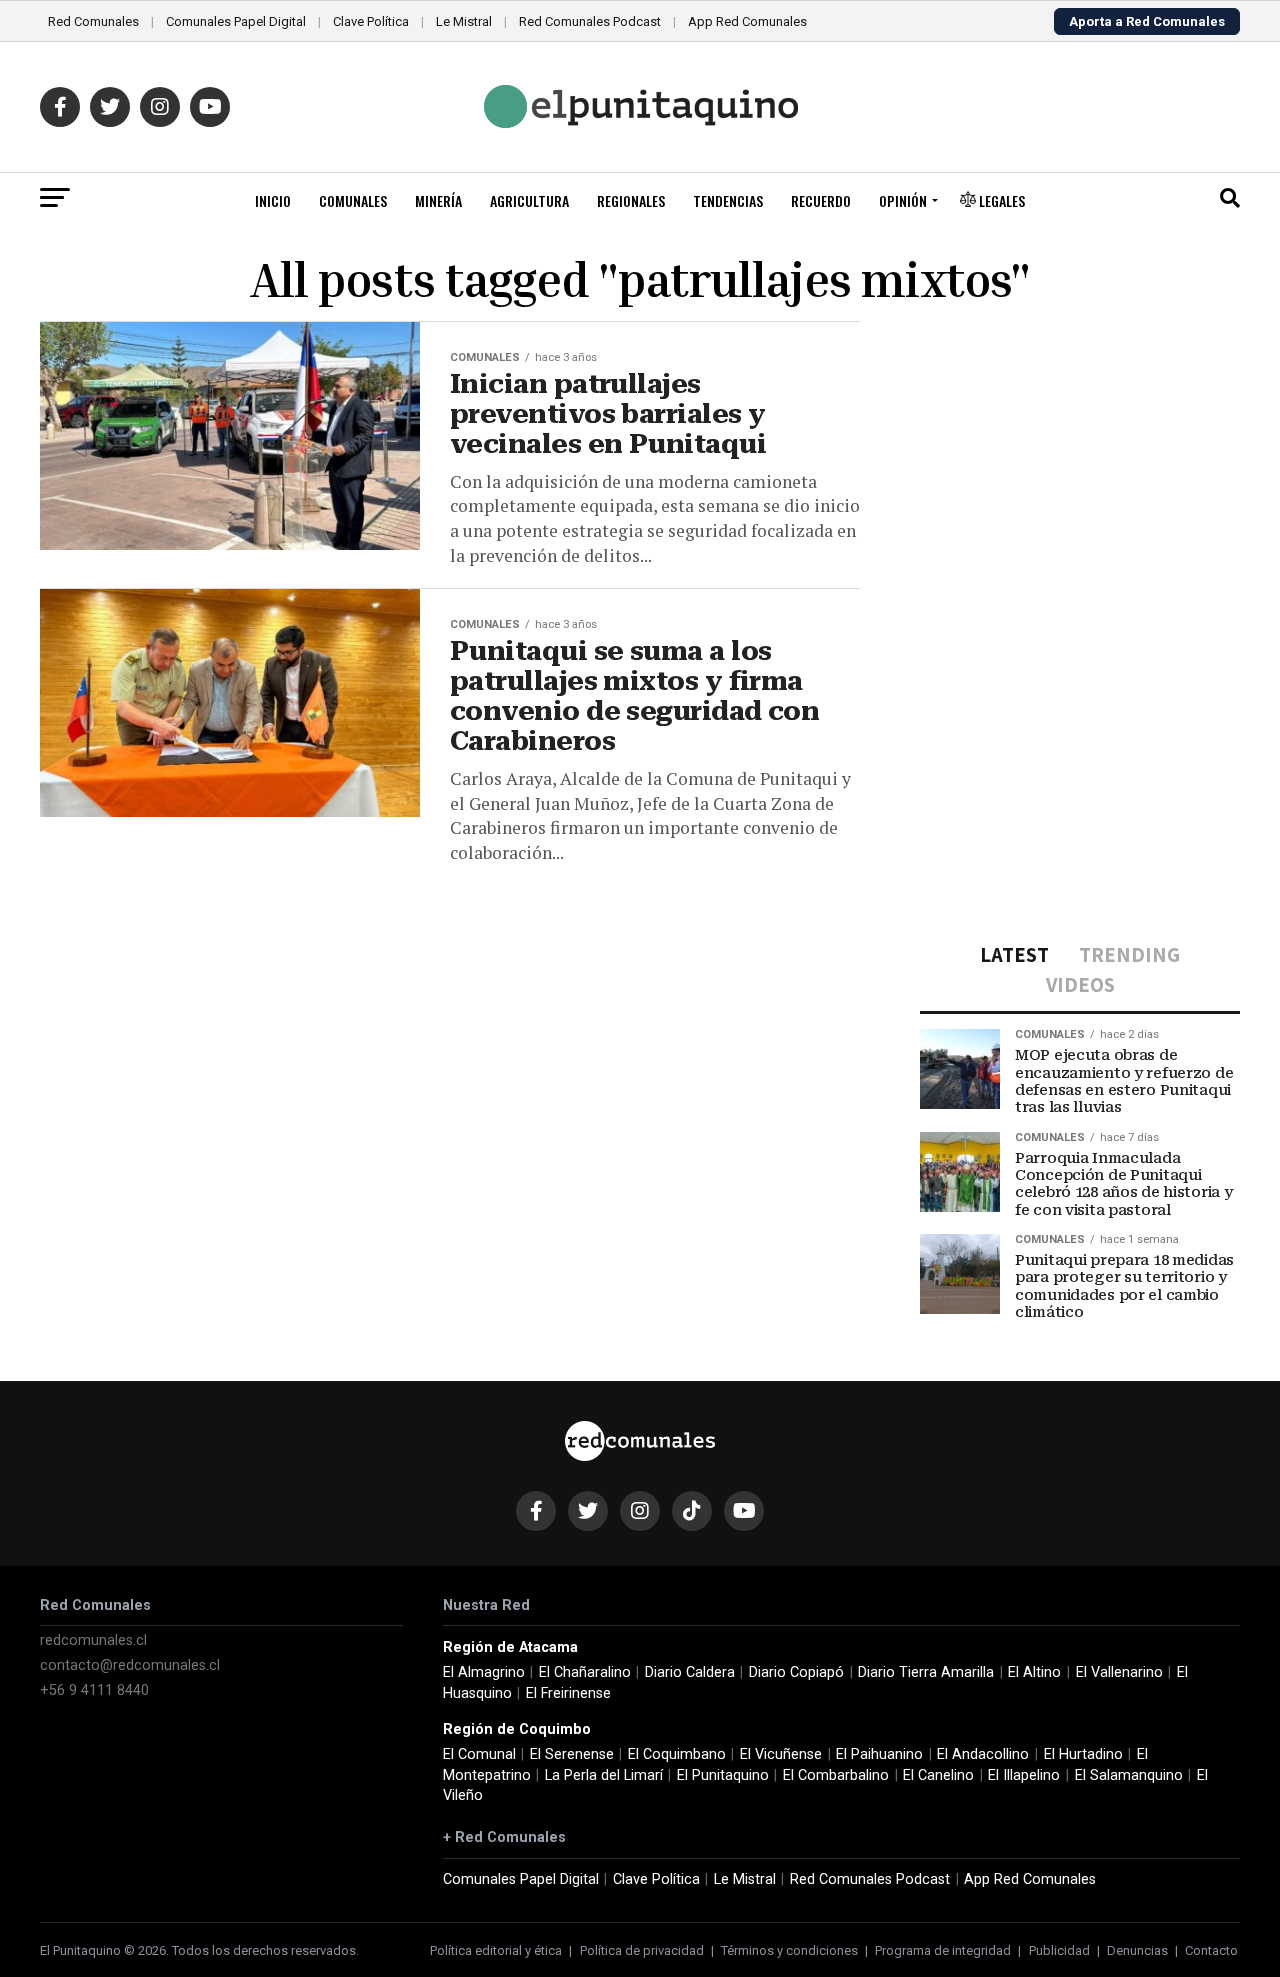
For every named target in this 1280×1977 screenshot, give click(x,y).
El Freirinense (568, 1693)
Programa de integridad (943, 1950)
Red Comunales (93, 21)
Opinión (903, 200)
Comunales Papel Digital (236, 21)
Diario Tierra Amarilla (926, 1672)
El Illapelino (1024, 1775)
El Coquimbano (677, 1754)
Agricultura (529, 200)
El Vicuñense (781, 1754)
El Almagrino (484, 1672)
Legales (1000, 200)
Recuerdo (821, 200)
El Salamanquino (1129, 1775)
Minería (438, 200)
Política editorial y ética (496, 1950)
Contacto (1211, 1950)
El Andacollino (983, 1754)
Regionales (631, 200)
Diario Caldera (690, 1672)
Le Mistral (464, 21)
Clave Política (371, 21)
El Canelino (938, 1775)
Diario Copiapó (796, 1672)
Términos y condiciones (789, 1950)
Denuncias (1137, 1950)
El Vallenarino (1119, 1672)
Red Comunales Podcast (590, 21)
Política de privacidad (642, 1950)
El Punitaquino (723, 1775)
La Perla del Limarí (604, 1775)
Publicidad (1059, 1950)
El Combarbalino (836, 1775)
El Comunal (479, 1754)
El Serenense (572, 1754)
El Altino (1034, 1672)
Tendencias (728, 200)
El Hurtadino (1083, 1754)
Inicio (273, 200)
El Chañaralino (585, 1672)
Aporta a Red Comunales (1147, 21)
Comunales (353, 200)
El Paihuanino (879, 1754)
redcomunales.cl (93, 1640)
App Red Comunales (747, 21)
